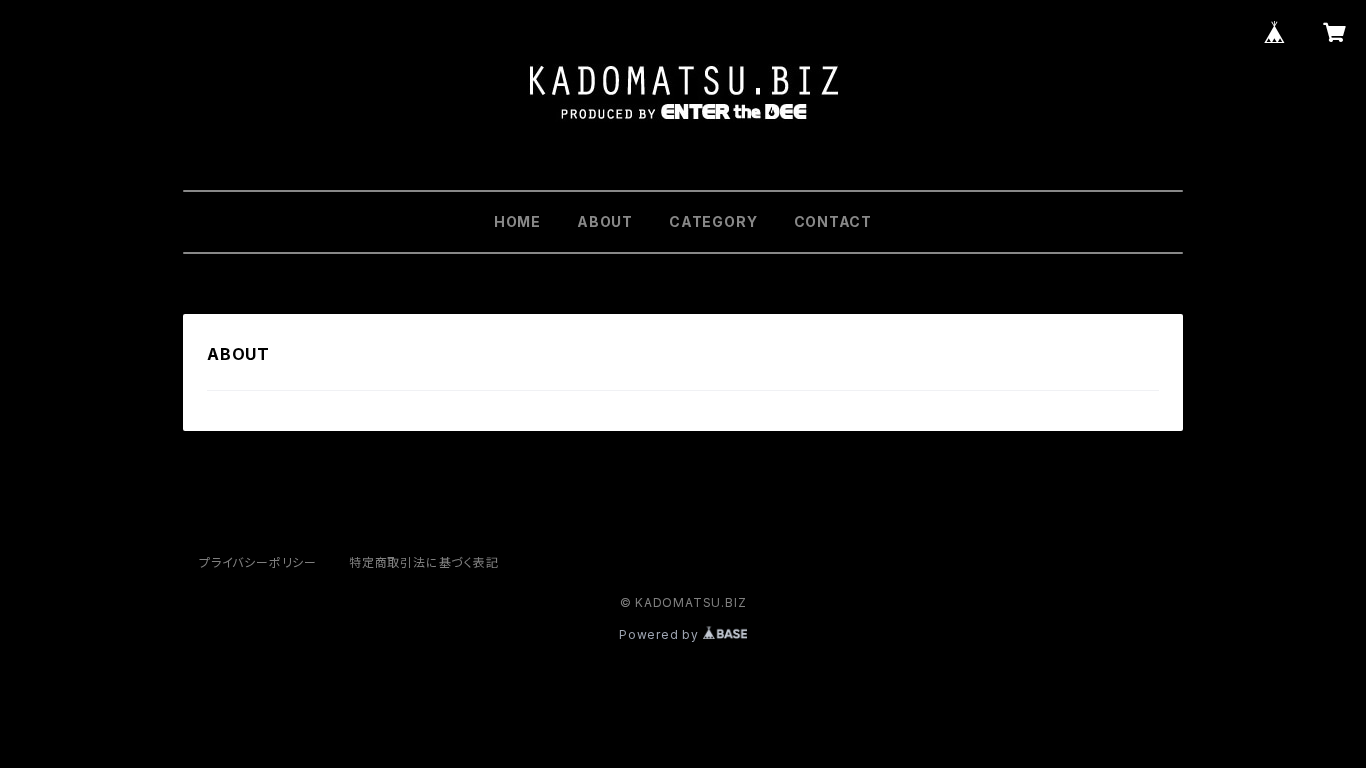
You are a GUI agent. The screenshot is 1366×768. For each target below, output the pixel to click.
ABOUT (605, 221)
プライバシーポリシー (258, 562)
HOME (517, 221)
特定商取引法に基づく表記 (424, 562)
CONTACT (833, 221)
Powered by (661, 634)
